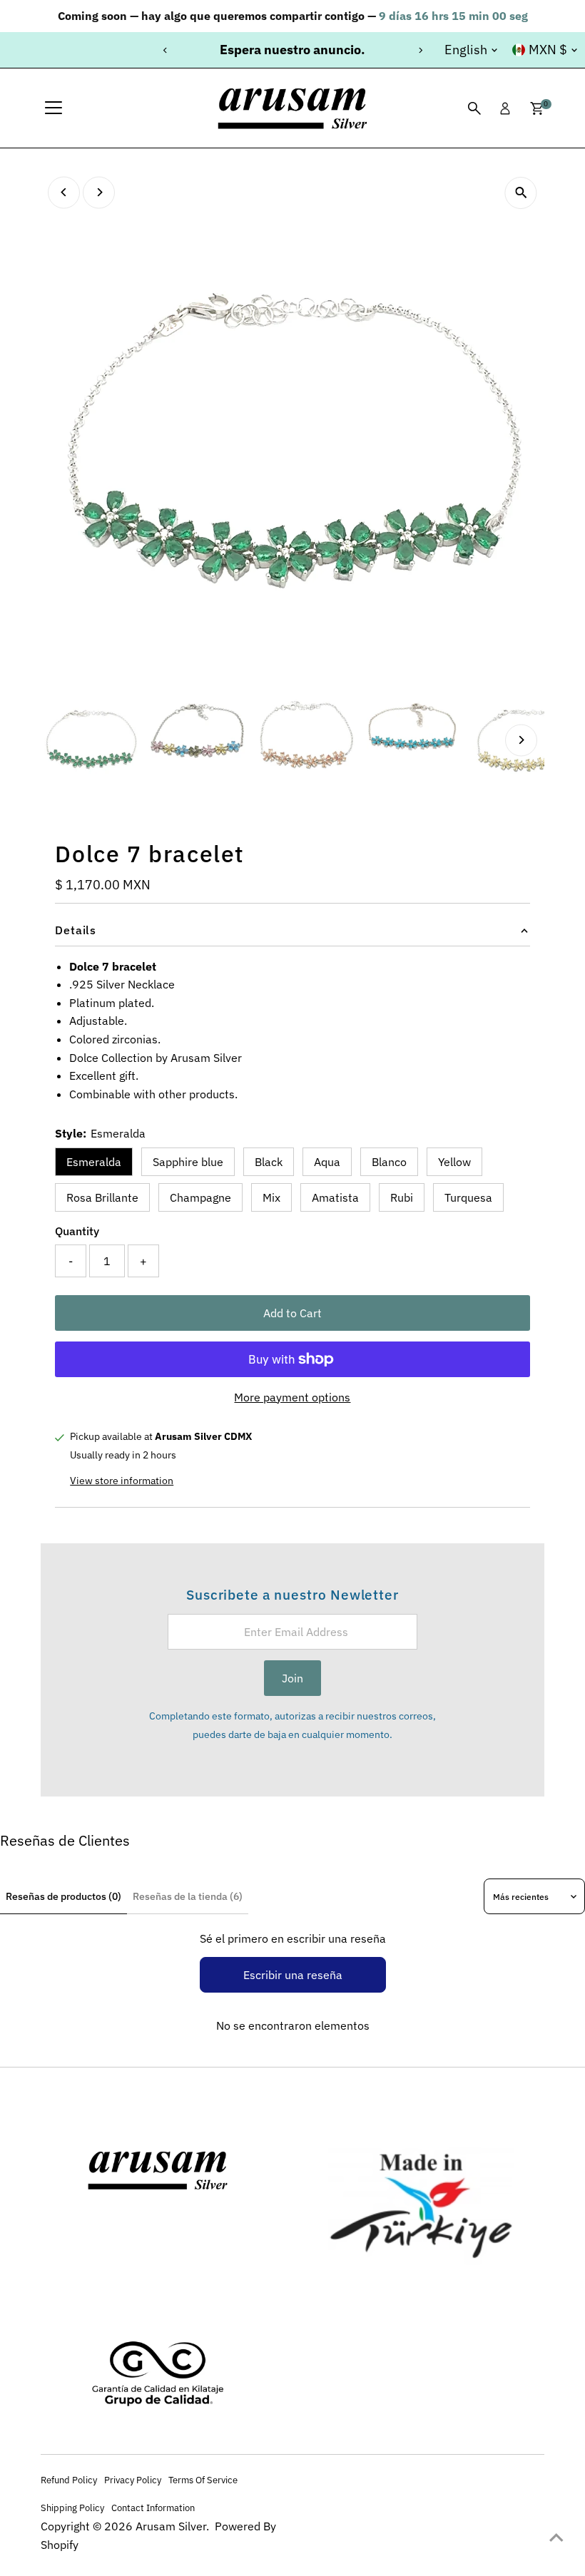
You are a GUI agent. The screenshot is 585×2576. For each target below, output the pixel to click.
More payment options (292, 1397)
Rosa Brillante (102, 1197)
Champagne (200, 1197)
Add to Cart (292, 1313)
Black (269, 1162)
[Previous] (165, 50)
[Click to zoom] (521, 193)
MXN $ (548, 50)
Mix (271, 1197)
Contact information (153, 2508)
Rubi (402, 1197)
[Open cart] (537, 108)
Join (292, 1678)
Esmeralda (94, 1162)
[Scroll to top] (556, 2537)
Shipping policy (72, 2508)
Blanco (389, 1162)
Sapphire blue (188, 1162)
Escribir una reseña (293, 1975)
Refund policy (69, 2480)
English (466, 50)
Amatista (335, 1197)
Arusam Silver (171, 2526)
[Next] (420, 50)
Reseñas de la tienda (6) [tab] (188, 1896)
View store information (122, 1481)
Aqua (327, 1162)
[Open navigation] (54, 108)
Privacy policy (133, 2480)
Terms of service (203, 2480)
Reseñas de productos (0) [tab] (63, 1896)
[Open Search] (474, 108)
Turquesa (468, 1197)
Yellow (454, 1162)
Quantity (77, 1231)
